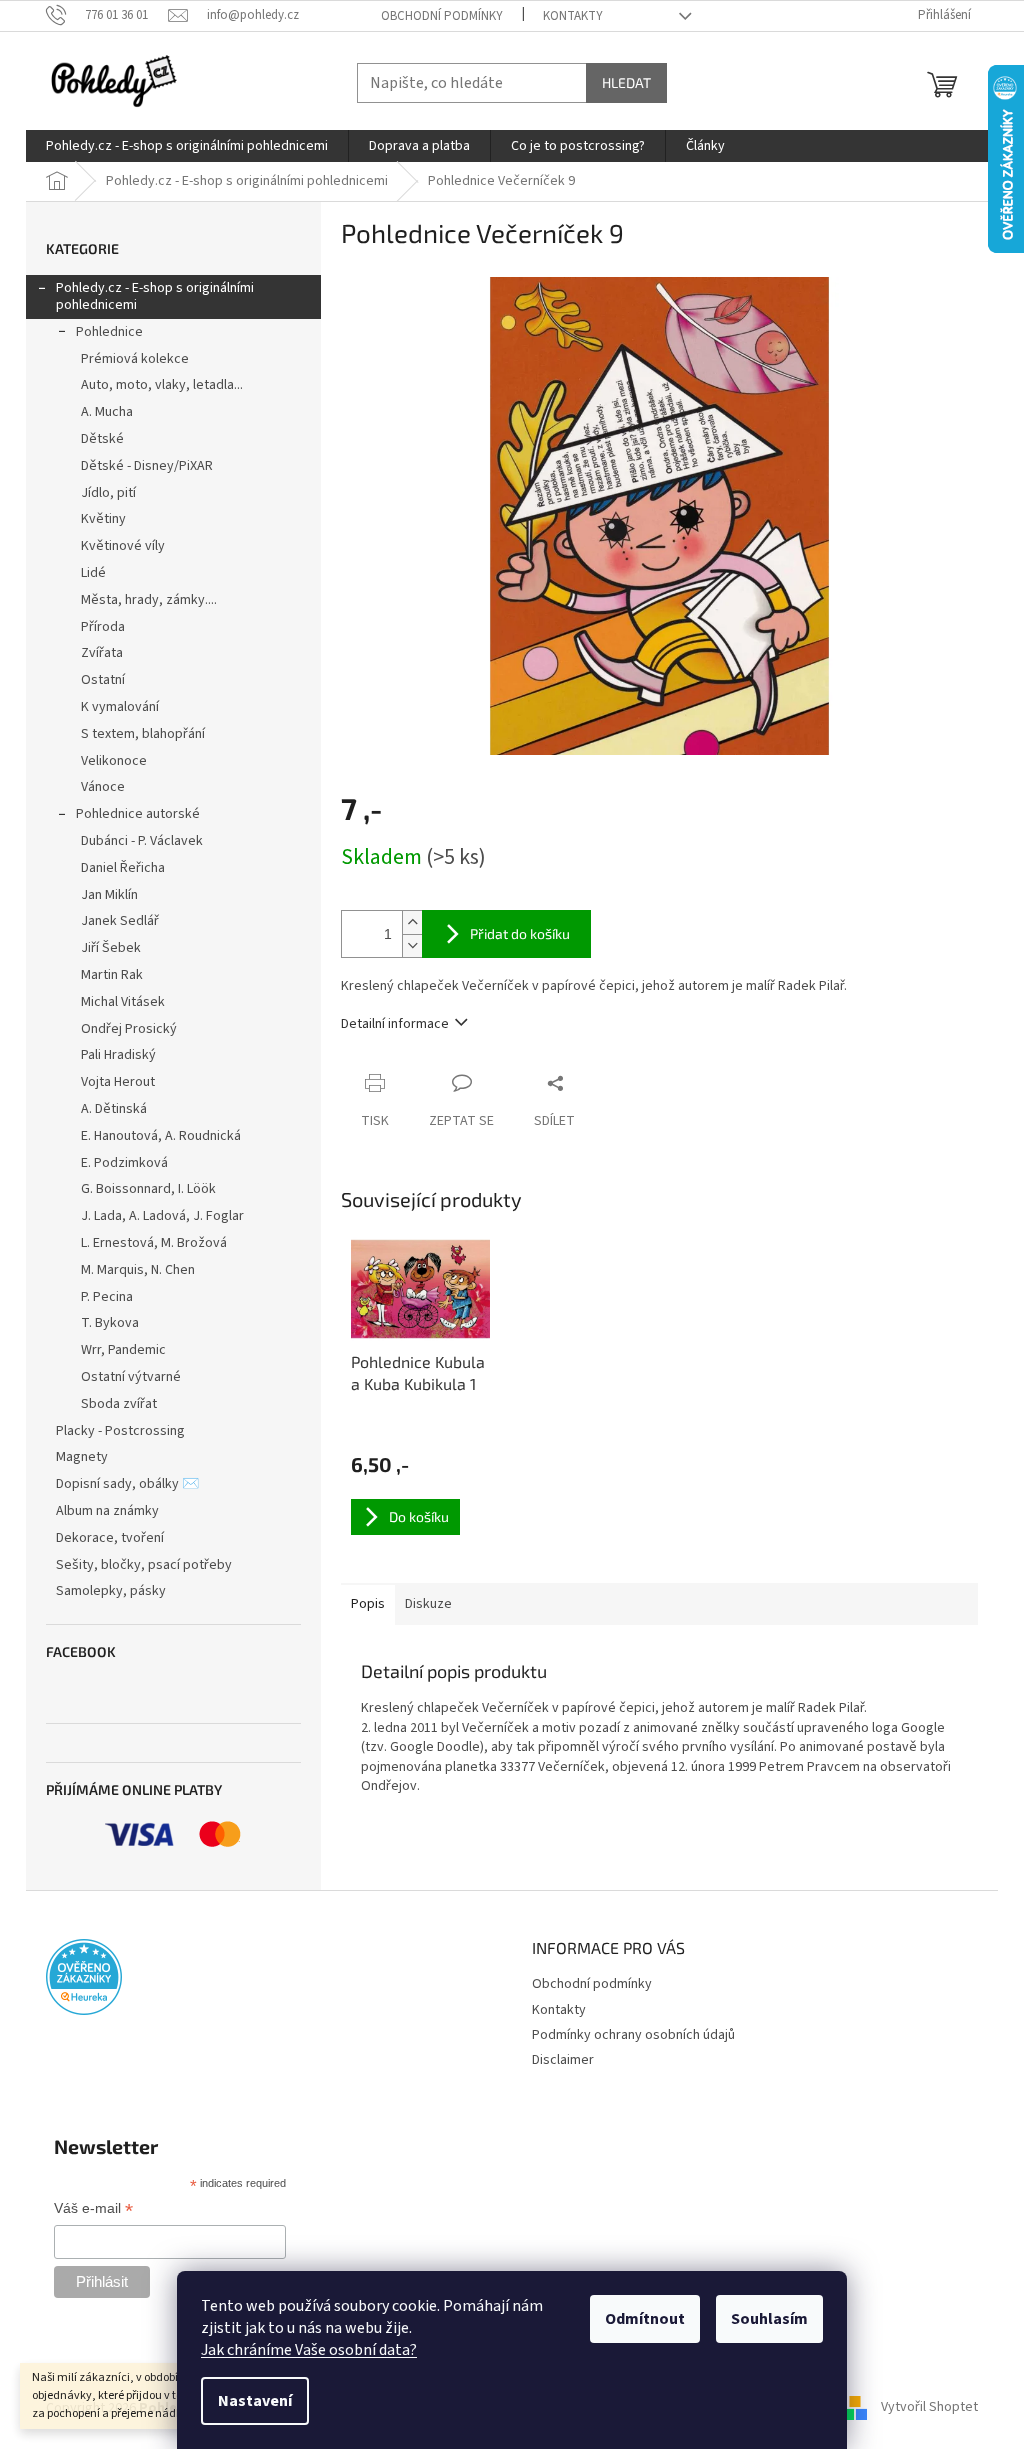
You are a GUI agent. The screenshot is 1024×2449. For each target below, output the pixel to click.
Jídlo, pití (108, 493)
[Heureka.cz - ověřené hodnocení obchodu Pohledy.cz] (84, 1977)
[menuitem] (187, 146)
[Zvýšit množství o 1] (412, 922)
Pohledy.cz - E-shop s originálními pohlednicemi (155, 296)
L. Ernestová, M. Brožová (154, 1243)
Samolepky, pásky (111, 1591)
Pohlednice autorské (138, 814)
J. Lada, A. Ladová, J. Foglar (162, 1216)
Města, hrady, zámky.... (149, 600)
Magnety (82, 1457)
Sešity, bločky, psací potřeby (144, 1565)
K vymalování (120, 707)
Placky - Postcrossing (120, 1431)
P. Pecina (107, 1297)
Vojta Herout (118, 1082)
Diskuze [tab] (428, 1604)
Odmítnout (645, 2319)
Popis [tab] (368, 1604)
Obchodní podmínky (442, 16)
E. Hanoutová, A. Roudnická (161, 1136)
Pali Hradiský (118, 1055)
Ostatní (103, 680)
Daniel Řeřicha (123, 868)
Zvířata (102, 653)
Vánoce (103, 787)
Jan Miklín (109, 895)
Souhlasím (769, 2319)
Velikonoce (114, 761)
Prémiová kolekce (135, 359)
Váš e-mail (93, 2210)
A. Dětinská (114, 1109)
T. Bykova (110, 1323)
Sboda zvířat (119, 1404)
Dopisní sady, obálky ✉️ (127, 1484)
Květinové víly (123, 546)
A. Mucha (107, 412)
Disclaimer (563, 2060)
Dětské (102, 439)
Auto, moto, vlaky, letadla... (162, 385)
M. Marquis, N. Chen (138, 1270)
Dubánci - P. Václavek (142, 841)
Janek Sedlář (120, 921)
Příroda (103, 627)
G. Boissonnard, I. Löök (148, 1189)
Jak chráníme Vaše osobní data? (309, 2350)
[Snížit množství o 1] (412, 945)
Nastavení (255, 2401)
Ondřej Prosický (129, 1029)
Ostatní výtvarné (131, 1377)
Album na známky (107, 1511)
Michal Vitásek (123, 1002)
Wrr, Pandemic (123, 1350)
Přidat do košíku (520, 933)
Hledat (626, 82)
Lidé (93, 573)
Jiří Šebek (111, 948)
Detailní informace (395, 1024)
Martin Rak (112, 975)
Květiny (103, 519)
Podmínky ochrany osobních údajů (633, 2035)
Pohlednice (109, 332)
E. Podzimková (124, 1163)
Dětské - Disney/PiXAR (147, 466)
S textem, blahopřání (143, 734)
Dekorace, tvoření (110, 1538)
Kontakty (573, 16)
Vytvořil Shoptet (929, 2408)
